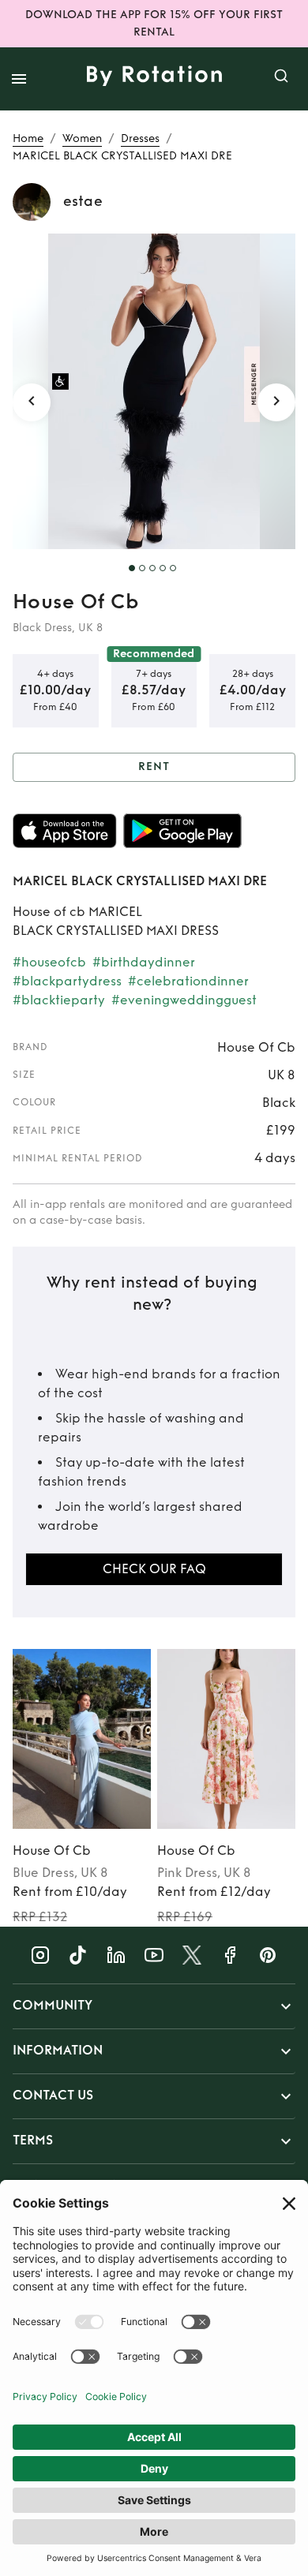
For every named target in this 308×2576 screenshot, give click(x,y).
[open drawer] (19, 79)
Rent (154, 766)
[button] (154, 2006)
